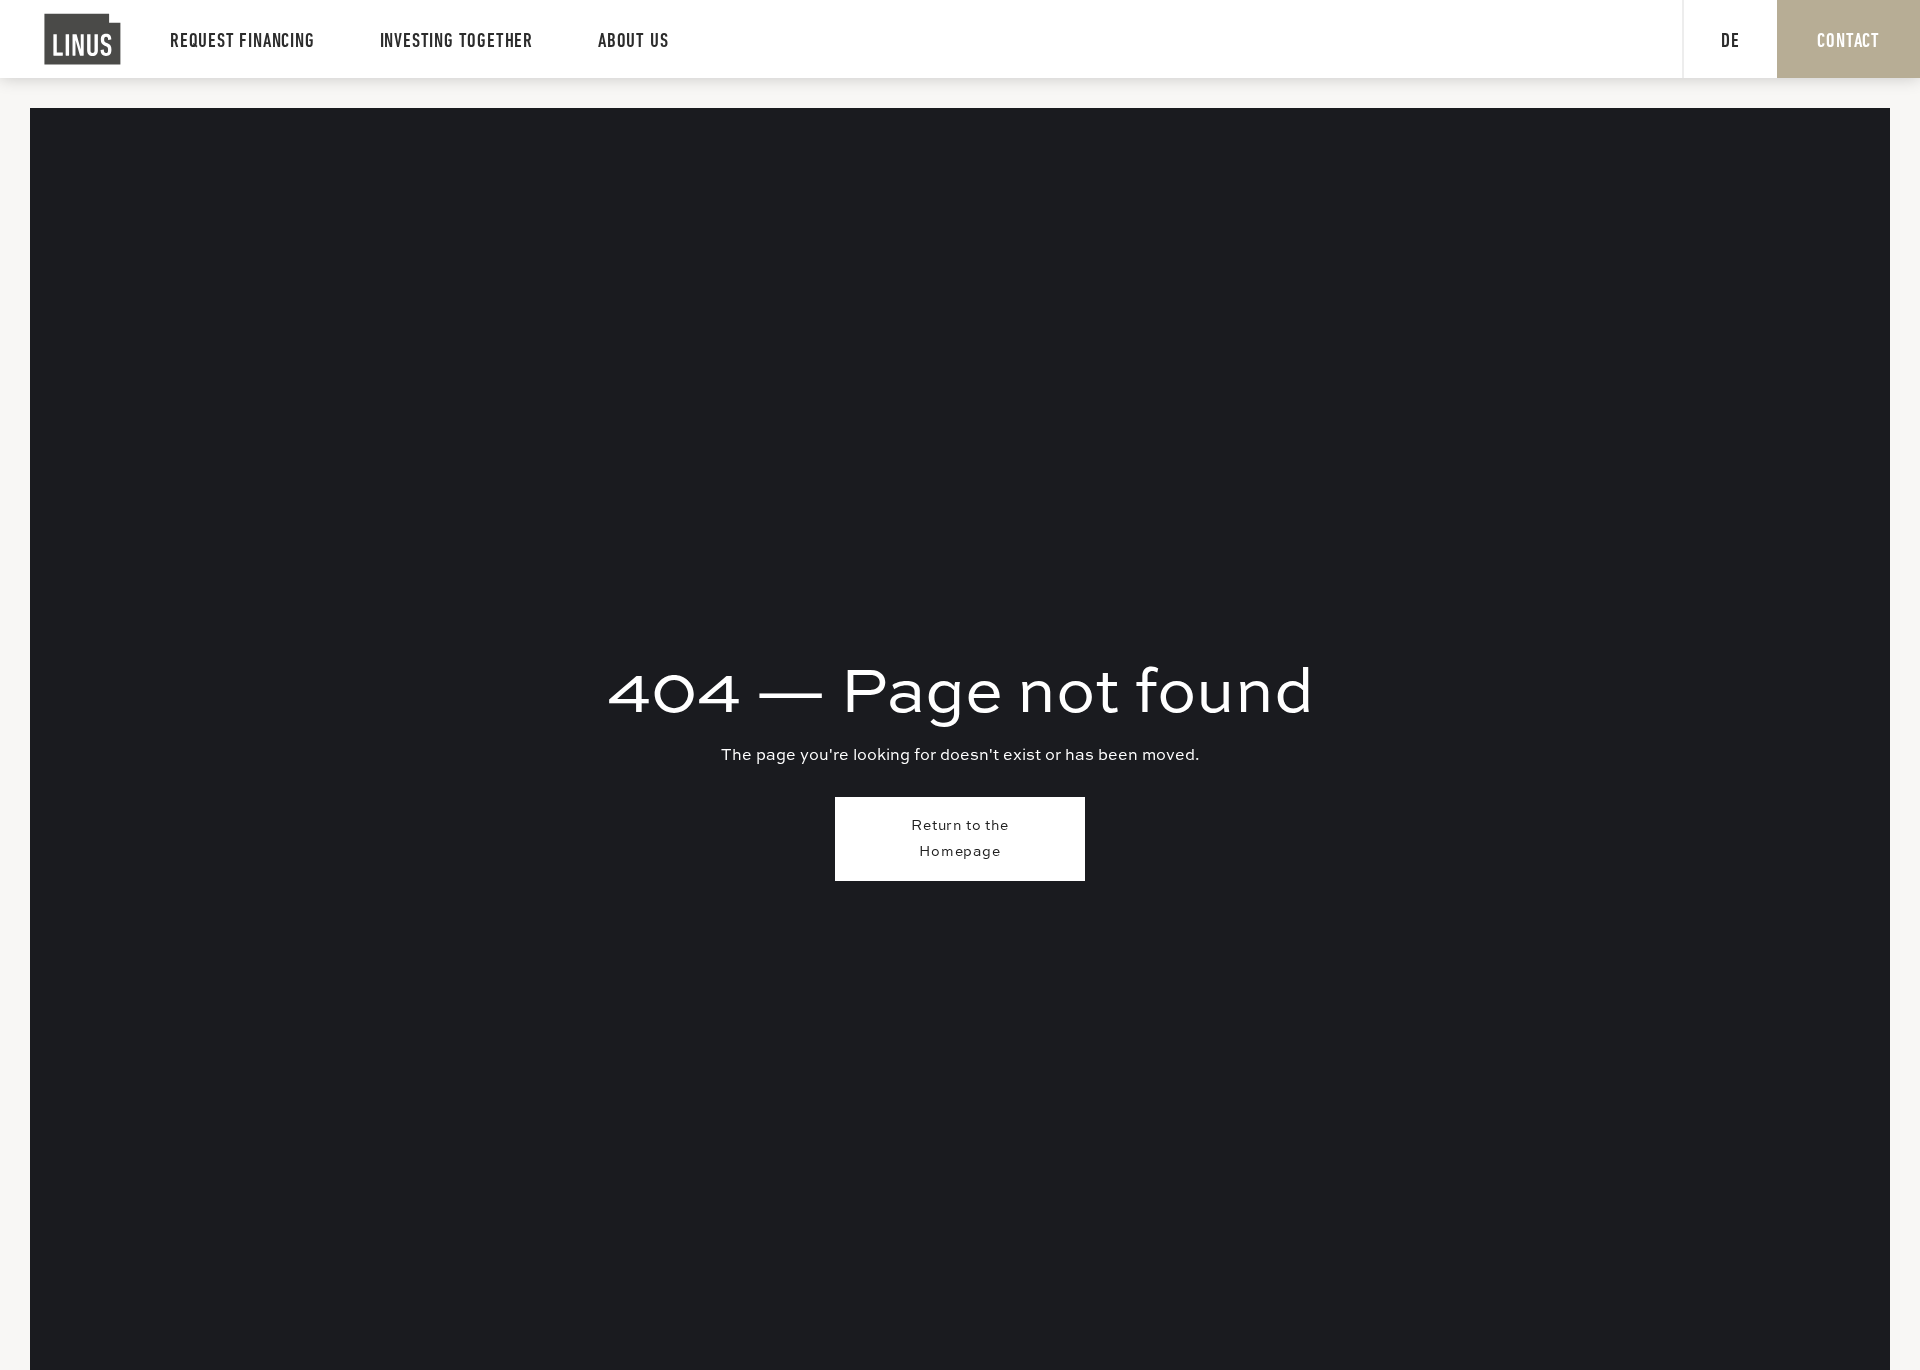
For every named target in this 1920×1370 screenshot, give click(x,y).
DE (1730, 42)
